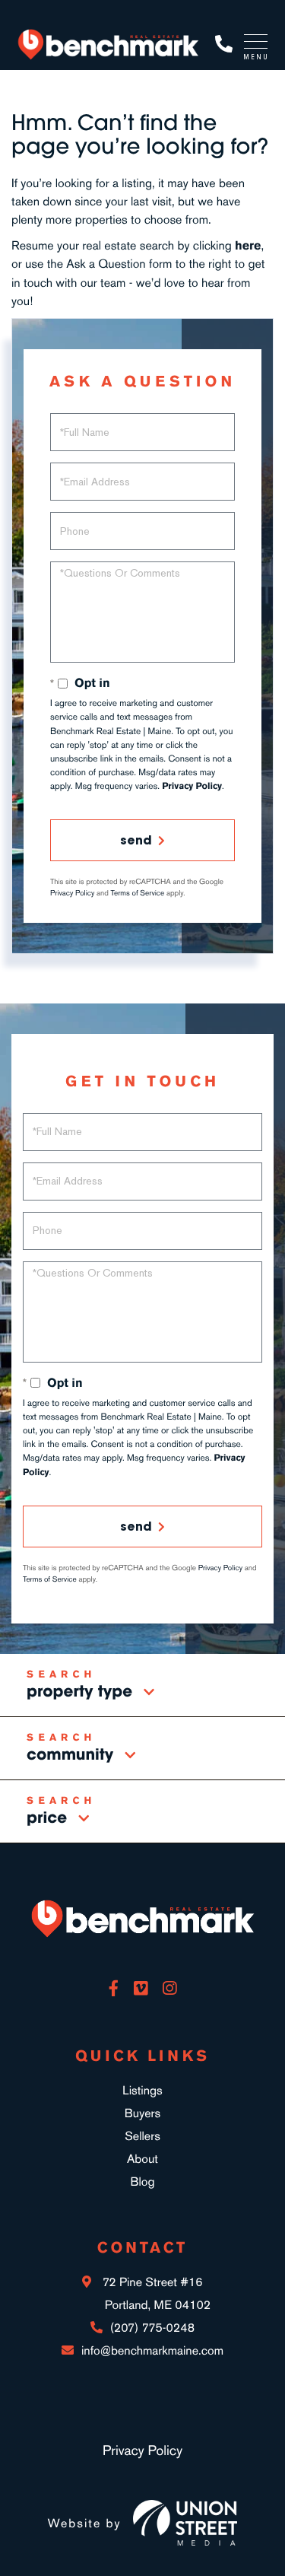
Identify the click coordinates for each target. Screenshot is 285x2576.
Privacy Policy (192, 786)
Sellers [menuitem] (142, 2136)
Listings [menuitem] (142, 2090)
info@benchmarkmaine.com (152, 2350)
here (248, 245)
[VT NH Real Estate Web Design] (185, 2523)
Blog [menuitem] (142, 2182)
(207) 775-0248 (224, 45)
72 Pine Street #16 (155, 2293)
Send (136, 840)
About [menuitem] (142, 2159)
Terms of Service (138, 893)
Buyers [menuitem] (142, 2113)
